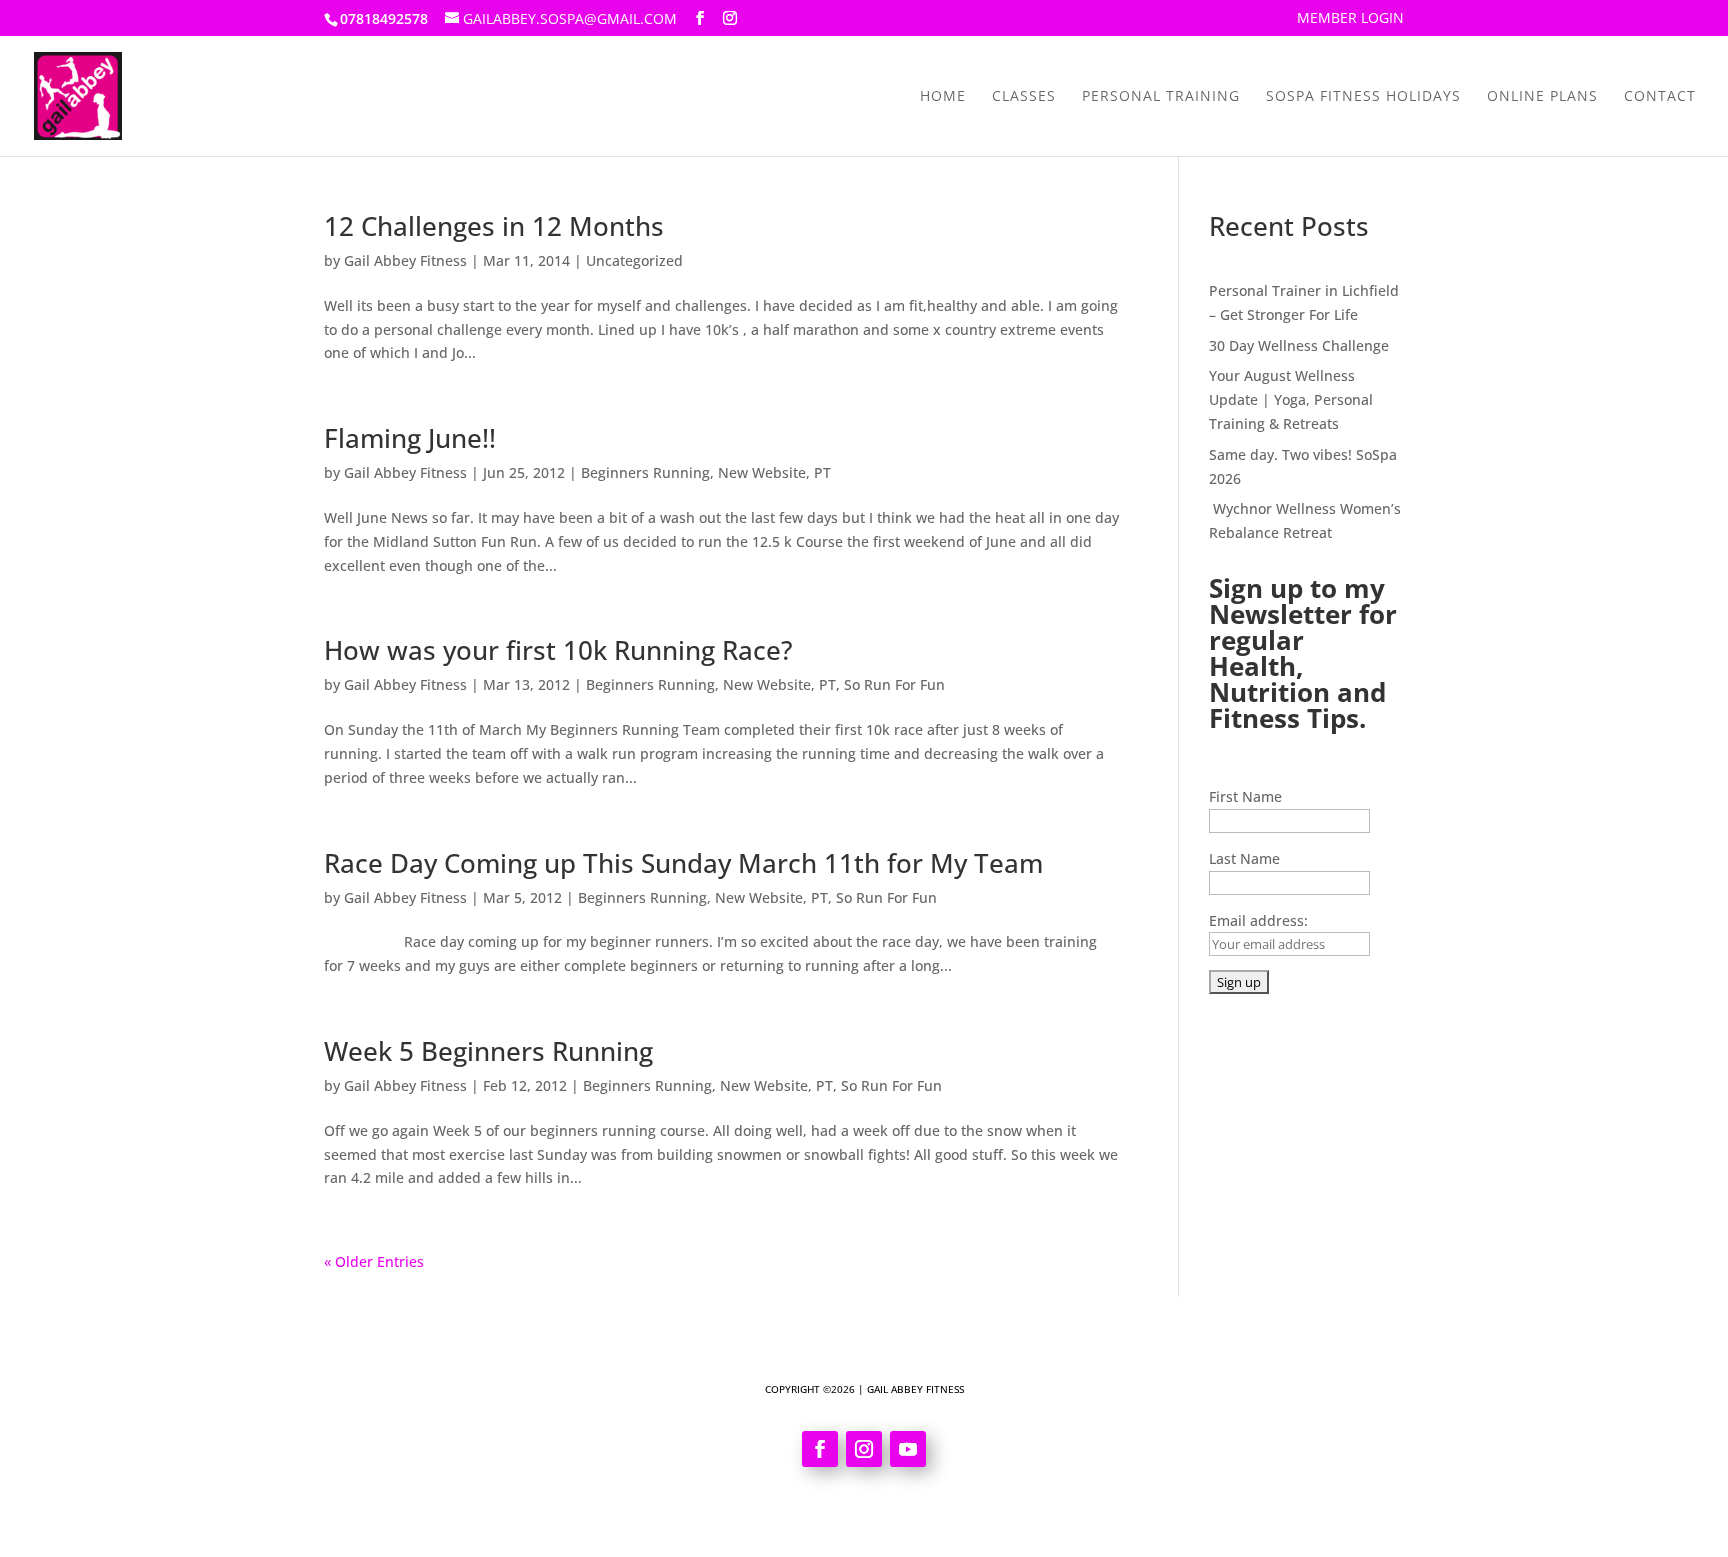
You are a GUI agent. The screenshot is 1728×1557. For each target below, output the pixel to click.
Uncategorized (634, 260)
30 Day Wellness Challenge (1299, 345)
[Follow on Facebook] (820, 1449)
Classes (1024, 97)
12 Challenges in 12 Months (494, 226)
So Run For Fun (894, 684)
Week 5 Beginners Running (488, 1051)
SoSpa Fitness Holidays (1363, 97)
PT (822, 472)
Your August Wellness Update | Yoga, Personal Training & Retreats (1291, 399)
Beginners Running (645, 472)
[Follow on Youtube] (908, 1449)
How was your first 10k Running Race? (558, 650)
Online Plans (1542, 97)
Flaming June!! (410, 438)
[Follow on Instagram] (864, 1449)
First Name (1245, 796)
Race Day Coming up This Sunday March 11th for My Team (683, 863)
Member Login (1350, 19)
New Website (762, 472)
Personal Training (1161, 97)
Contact (1660, 97)
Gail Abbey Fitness (405, 260)
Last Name (1244, 858)
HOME (943, 97)
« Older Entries (374, 1261)
